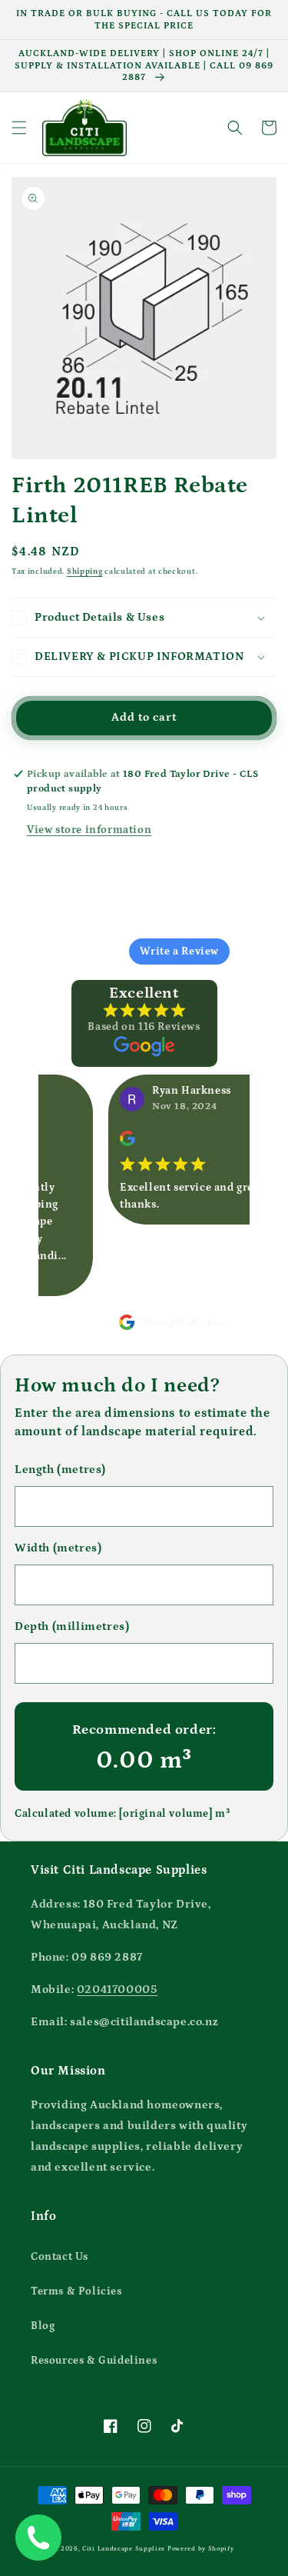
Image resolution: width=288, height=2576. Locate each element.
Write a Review (179, 951)
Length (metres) (60, 1470)
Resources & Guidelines (94, 2361)
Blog (43, 2326)
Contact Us (60, 2257)
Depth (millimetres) (72, 1626)
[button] (19, 128)
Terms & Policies (76, 2291)
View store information (89, 830)
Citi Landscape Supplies (124, 2549)
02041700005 (118, 1989)
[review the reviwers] (117, 1143)
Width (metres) (58, 1548)
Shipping (85, 572)
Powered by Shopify (201, 2549)
